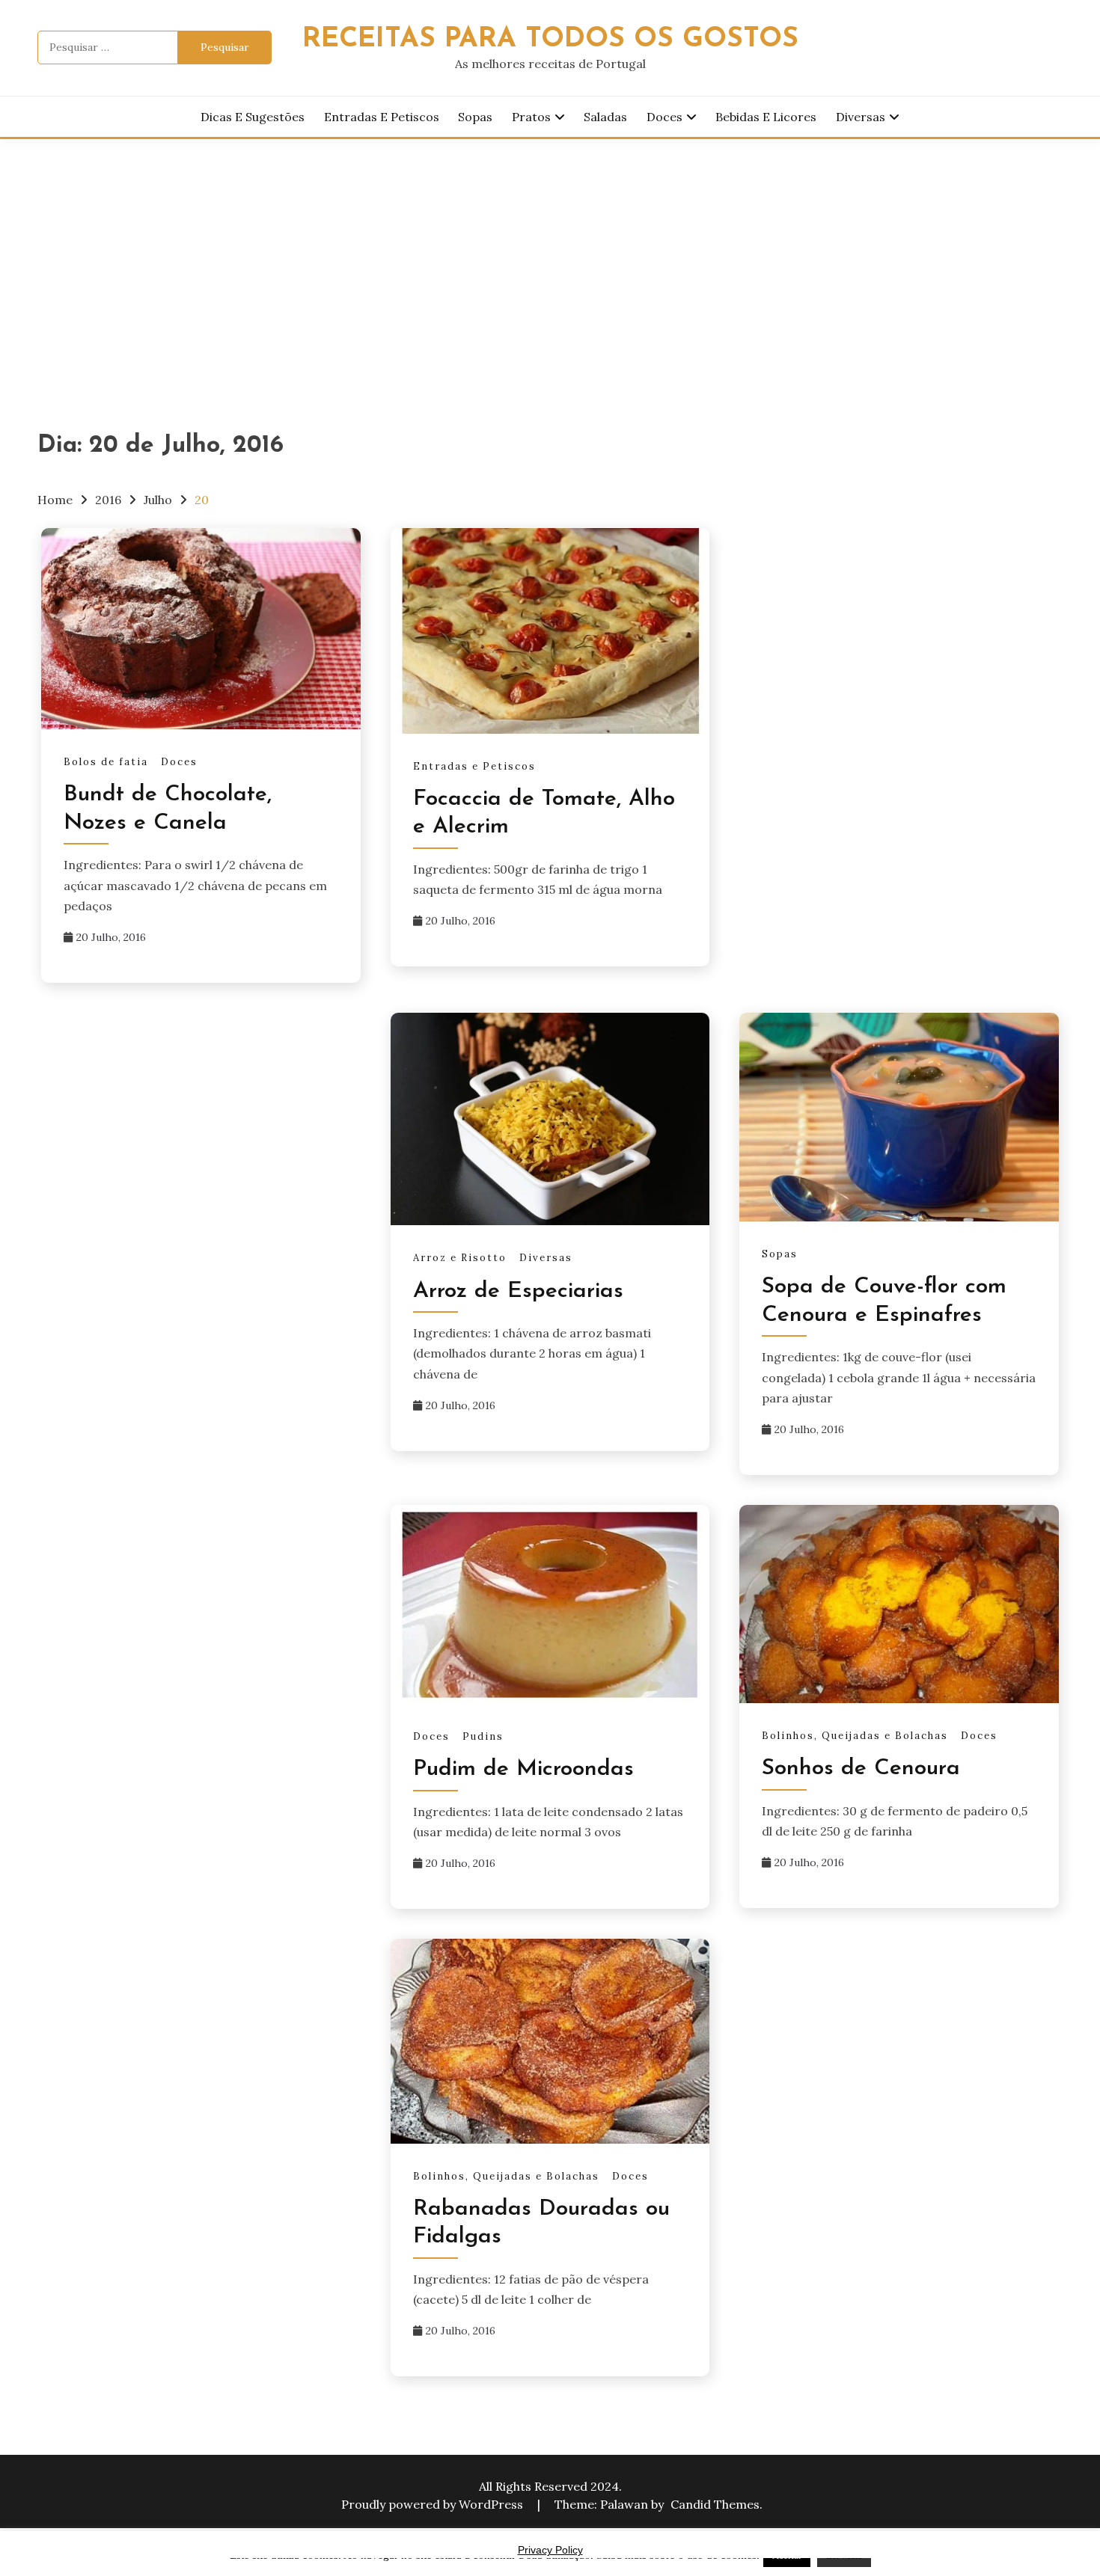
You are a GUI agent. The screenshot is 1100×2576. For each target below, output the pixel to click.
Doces (664, 117)
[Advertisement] (550, 251)
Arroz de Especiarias (518, 1291)
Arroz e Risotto (460, 1258)
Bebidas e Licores (766, 117)
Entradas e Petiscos (382, 117)
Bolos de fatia (106, 762)
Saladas (605, 117)
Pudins (483, 1736)
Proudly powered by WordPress (434, 2504)
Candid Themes (715, 2504)
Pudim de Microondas (523, 1769)
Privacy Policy (550, 2550)
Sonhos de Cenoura (861, 1769)
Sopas (475, 117)
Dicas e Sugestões (253, 117)
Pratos (531, 117)
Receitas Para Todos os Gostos (550, 39)
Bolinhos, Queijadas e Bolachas (855, 1736)
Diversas (861, 117)
